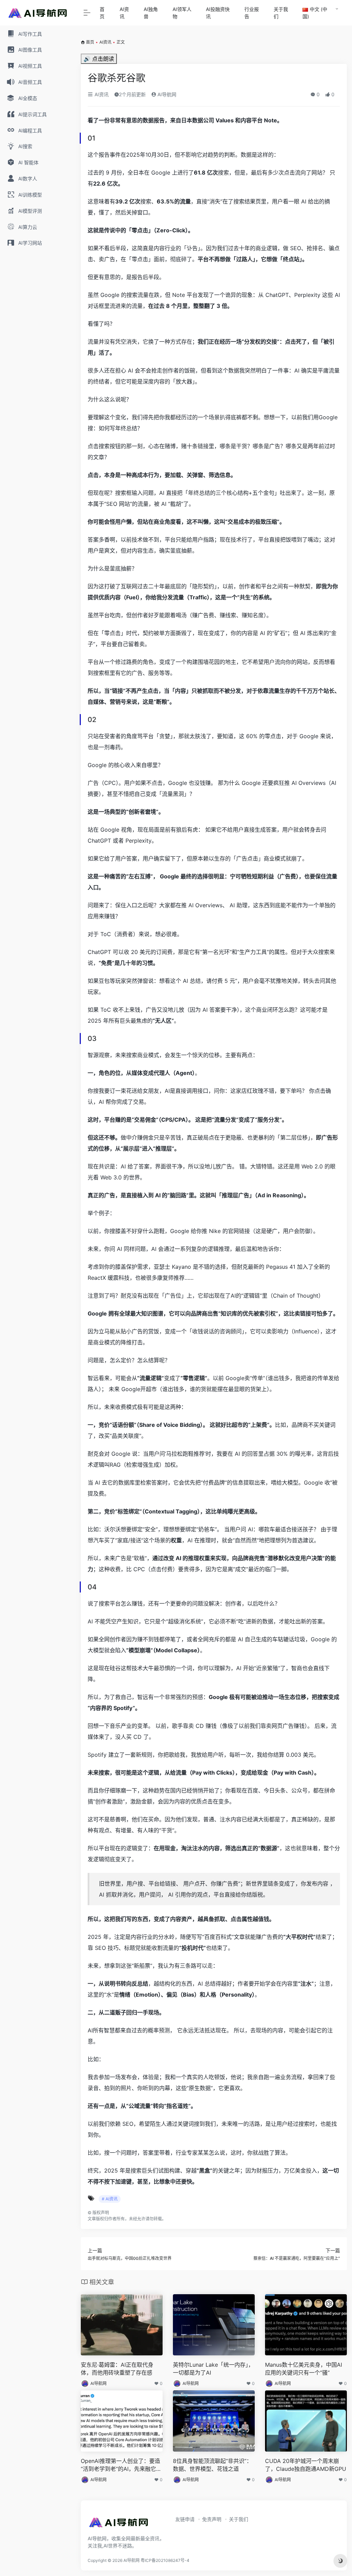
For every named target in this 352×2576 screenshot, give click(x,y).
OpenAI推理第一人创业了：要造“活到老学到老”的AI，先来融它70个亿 (122, 2465)
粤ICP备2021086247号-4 (165, 2560)
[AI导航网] (119, 2524)
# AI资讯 (110, 2199)
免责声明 (212, 2519)
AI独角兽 (151, 13)
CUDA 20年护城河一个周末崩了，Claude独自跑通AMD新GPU (306, 2465)
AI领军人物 (182, 13)
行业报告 (252, 13)
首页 (102, 13)
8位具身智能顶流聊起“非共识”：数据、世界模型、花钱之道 (212, 2465)
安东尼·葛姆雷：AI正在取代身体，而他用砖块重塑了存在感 (117, 2369)
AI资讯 (124, 13)
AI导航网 (166, 94)
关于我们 (281, 13)
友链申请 (185, 2519)
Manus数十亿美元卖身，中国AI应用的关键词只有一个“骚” (304, 2369)
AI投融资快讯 (218, 13)
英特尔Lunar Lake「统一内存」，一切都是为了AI (213, 2369)
